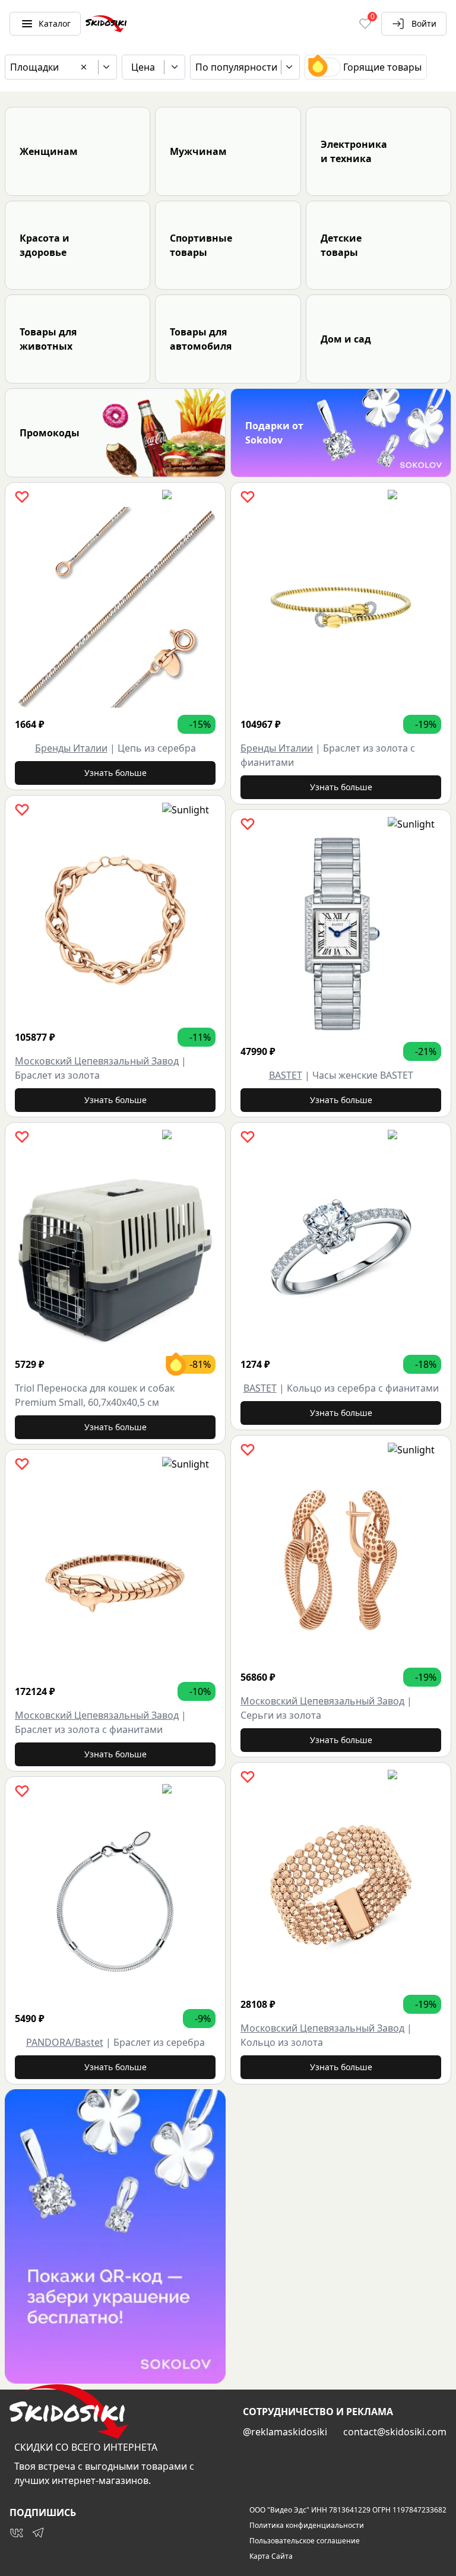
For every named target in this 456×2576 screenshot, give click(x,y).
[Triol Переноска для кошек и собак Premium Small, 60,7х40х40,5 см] (115, 1247)
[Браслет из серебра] (115, 1902)
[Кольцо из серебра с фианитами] (341, 1247)
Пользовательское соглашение (305, 2541)
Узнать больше (115, 773)
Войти (424, 23)
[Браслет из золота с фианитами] (115, 1574)
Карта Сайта (271, 2556)
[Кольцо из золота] (341, 1887)
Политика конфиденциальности (307, 2526)
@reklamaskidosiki (285, 2432)
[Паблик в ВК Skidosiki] (17, 2533)
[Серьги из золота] (341, 1560)
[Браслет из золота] (115, 920)
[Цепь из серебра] (115, 607)
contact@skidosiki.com (395, 2432)
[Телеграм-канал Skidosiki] (38, 2533)
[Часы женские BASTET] (341, 934)
